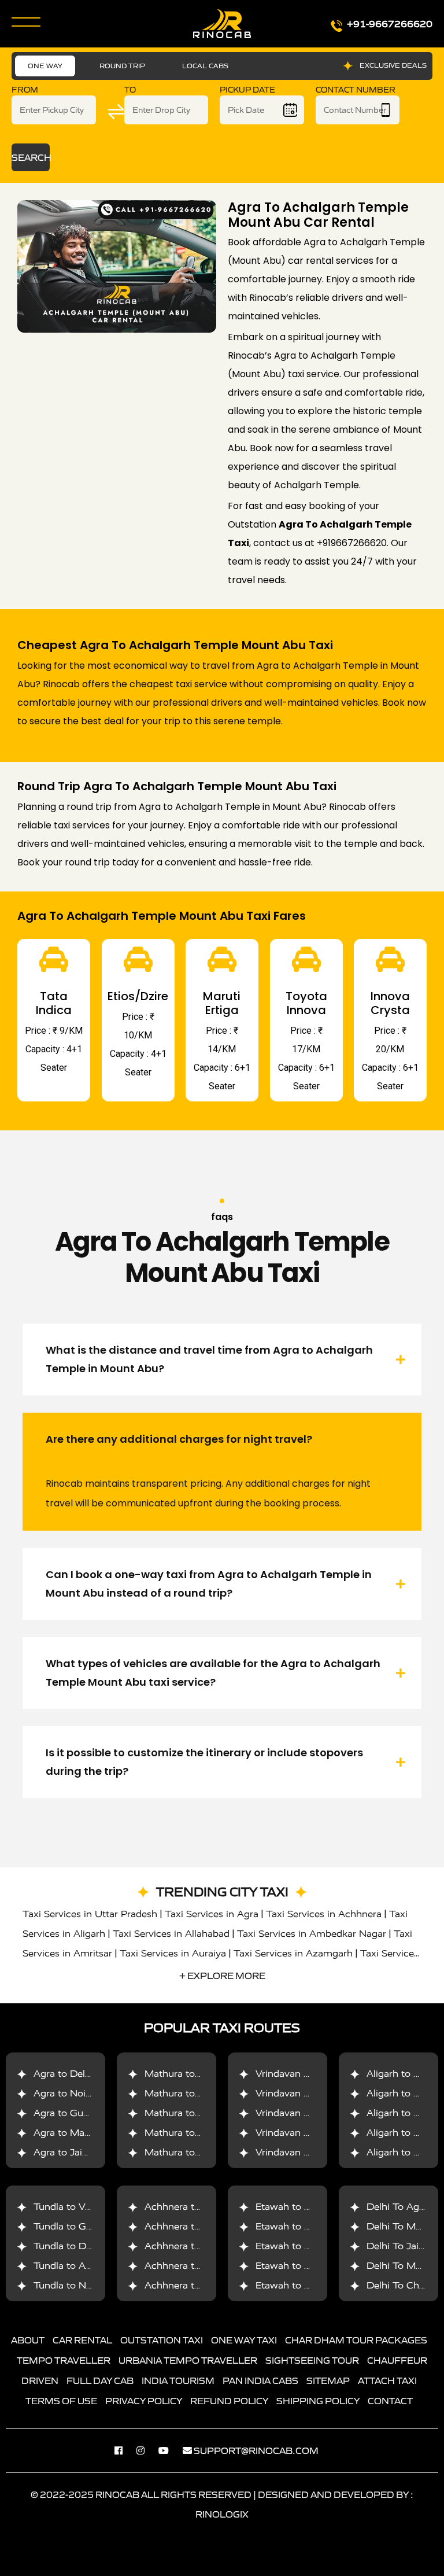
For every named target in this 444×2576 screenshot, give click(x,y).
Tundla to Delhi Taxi (78, 2246)
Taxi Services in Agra (212, 1914)
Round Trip (122, 66)
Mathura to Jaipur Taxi (195, 2152)
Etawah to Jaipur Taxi (304, 2285)
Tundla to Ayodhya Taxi (86, 2266)
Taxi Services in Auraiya (173, 1953)
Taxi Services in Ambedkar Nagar (312, 1934)
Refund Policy (229, 2401)
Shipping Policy (318, 2401)
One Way (45, 66)
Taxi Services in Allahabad (171, 1934)
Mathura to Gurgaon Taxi (201, 2113)
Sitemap (328, 2380)
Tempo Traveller (64, 2360)
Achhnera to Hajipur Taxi (201, 2285)
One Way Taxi (244, 2340)
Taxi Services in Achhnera (324, 1914)
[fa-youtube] (169, 2450)
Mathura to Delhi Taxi (193, 2074)
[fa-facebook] (124, 2450)
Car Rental (82, 2340)
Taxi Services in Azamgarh (293, 1953)
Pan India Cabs (260, 2380)
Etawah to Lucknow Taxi (311, 2246)
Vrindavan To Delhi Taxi (309, 2074)
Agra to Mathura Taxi (82, 2133)
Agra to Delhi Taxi (74, 2074)
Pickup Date (247, 90)
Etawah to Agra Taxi (301, 2207)
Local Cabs (205, 66)
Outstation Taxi (162, 2340)
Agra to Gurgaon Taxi (82, 2113)
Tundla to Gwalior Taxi (84, 2226)
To (130, 90)
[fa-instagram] (146, 2450)
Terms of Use (61, 2401)
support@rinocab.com (256, 2450)
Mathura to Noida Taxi (195, 2093)
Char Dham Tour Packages (356, 2340)
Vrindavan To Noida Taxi (310, 2093)
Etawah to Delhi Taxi (302, 2266)
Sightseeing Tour (312, 2360)
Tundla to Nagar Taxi (80, 2285)
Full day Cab (100, 2380)
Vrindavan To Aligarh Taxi (313, 2152)
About (28, 2340)
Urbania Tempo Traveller (188, 2360)
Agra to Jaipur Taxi (76, 2152)
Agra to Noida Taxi (76, 2093)
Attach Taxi (387, 2380)
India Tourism (178, 2380)
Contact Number (356, 90)
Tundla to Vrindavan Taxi (89, 2207)
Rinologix (222, 2514)
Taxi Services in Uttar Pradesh (90, 1914)
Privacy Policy (144, 2401)
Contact (390, 2401)
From (25, 90)
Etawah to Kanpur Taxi (307, 2226)
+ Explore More (222, 1976)
